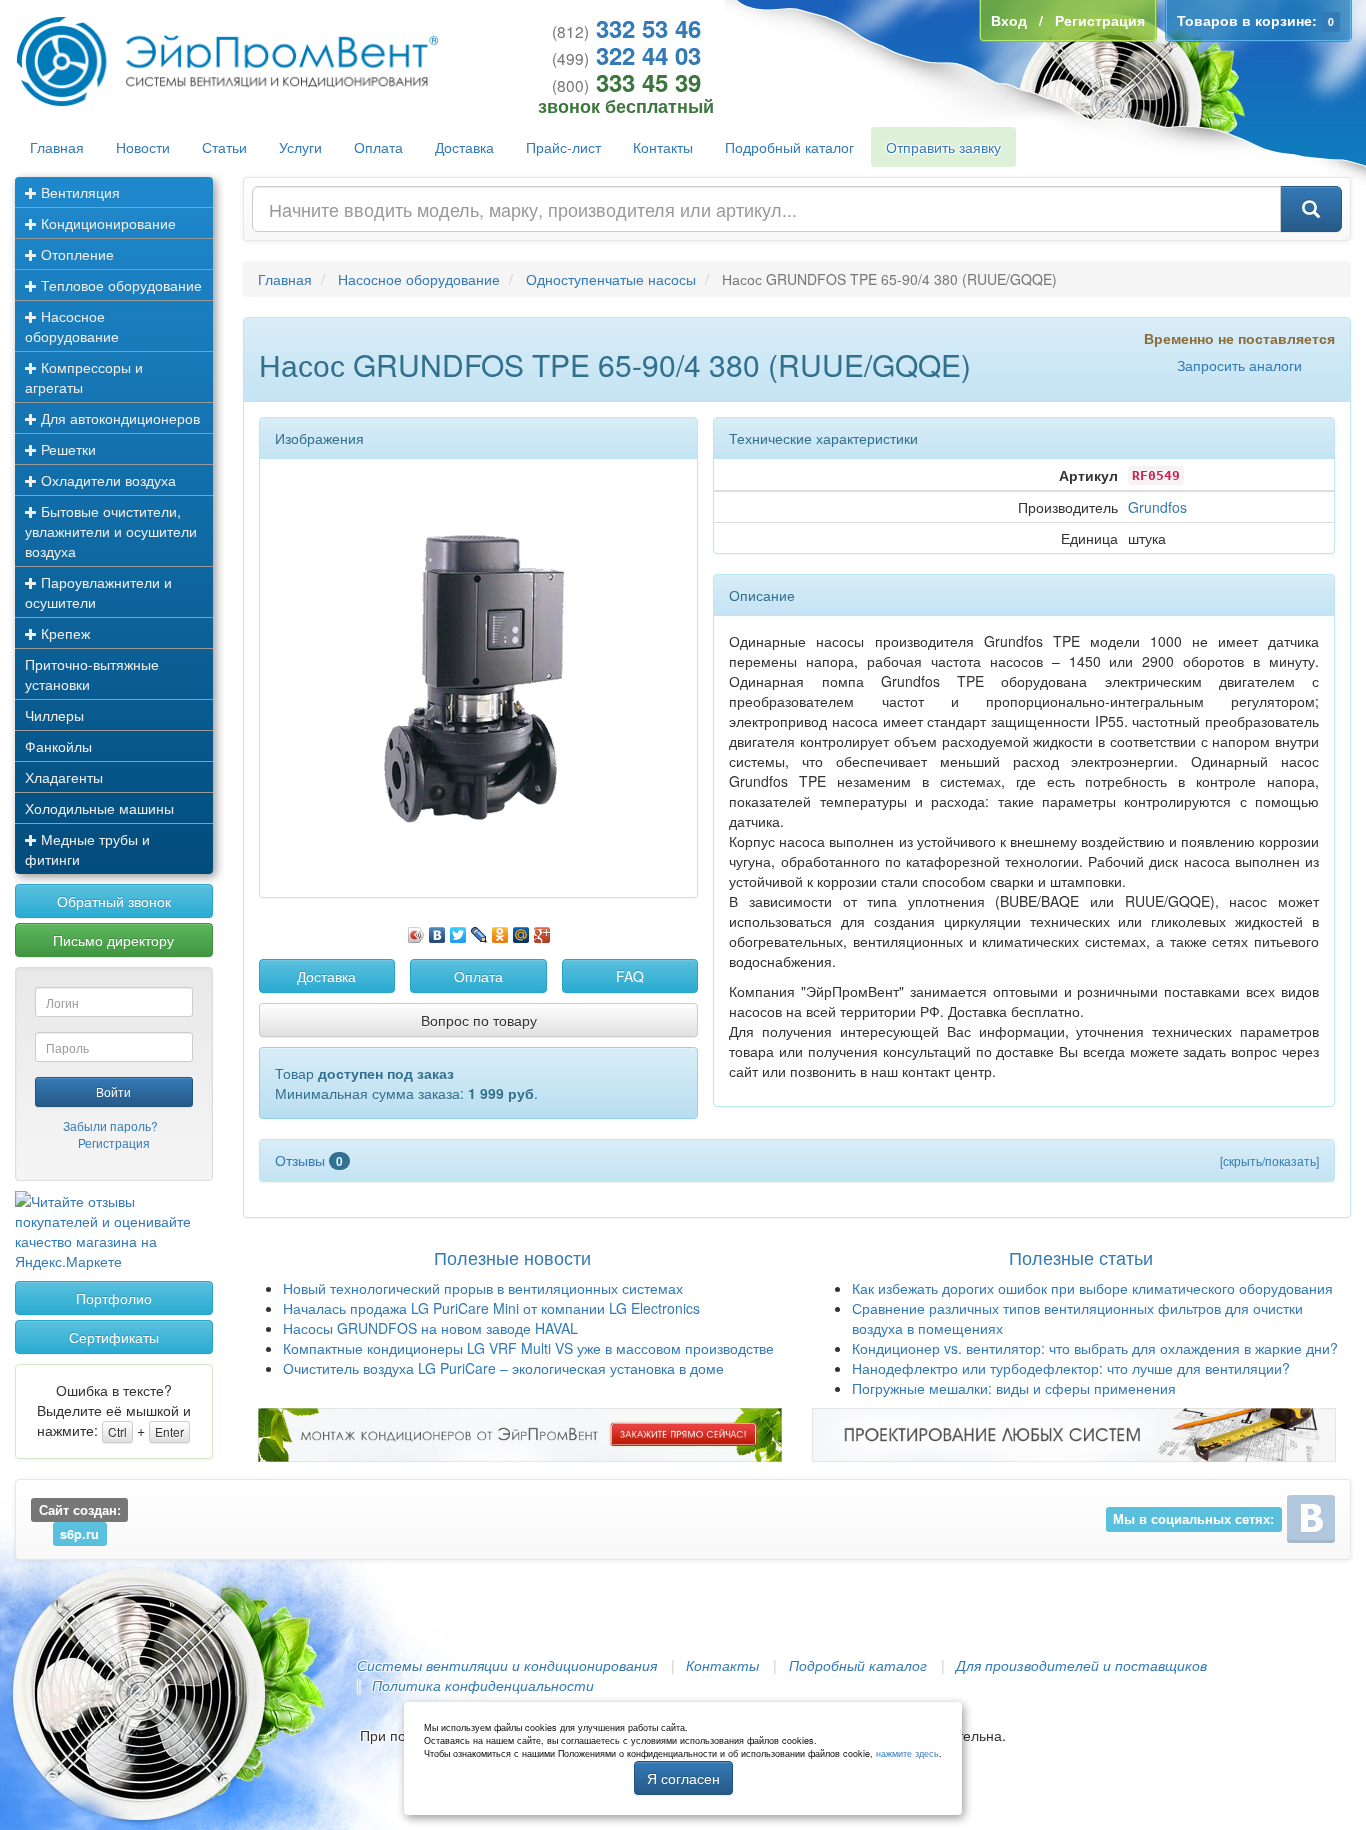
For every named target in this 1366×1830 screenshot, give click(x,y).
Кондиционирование (106, 223)
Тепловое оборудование (119, 285)
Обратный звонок (114, 901)
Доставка (464, 147)
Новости (143, 147)
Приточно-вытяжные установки (92, 674)
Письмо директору (113, 940)
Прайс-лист (563, 147)
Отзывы (309, 1160)
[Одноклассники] (500, 930)
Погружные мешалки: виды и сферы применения (1014, 1388)
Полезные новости (512, 1257)
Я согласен (683, 1778)
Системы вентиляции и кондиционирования (507, 1665)
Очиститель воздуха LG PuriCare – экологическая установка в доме (503, 1368)
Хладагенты (64, 777)
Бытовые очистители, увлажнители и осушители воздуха (111, 531)
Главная (57, 147)
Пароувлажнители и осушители (98, 592)
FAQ (630, 976)
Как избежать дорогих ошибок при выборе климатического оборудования (1092, 1288)
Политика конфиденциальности (483, 1685)
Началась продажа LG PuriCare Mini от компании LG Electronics (491, 1308)
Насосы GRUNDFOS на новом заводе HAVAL (430, 1328)
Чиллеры (54, 715)
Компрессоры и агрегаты (84, 377)
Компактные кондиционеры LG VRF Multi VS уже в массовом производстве (528, 1348)
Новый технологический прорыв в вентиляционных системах (483, 1288)
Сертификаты (114, 1337)
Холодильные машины (99, 808)
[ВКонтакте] (437, 930)
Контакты (663, 147)
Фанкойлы (58, 746)
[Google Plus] (542, 930)
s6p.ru (79, 1534)
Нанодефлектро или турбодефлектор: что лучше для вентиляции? (1071, 1368)
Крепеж (63, 633)
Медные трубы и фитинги (87, 849)
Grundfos (1157, 507)
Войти (113, 1091)
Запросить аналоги (1239, 365)
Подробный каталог (789, 147)
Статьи (224, 147)
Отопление (75, 254)
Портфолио (114, 1298)
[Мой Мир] (521, 930)
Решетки (66, 449)
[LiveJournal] (479, 930)
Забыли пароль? (110, 1125)
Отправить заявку (943, 147)
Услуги (300, 147)
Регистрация (114, 1142)
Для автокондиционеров (118, 418)
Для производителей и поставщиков (1081, 1665)
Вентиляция (78, 192)
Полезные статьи (1081, 1257)
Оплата (378, 147)
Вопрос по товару (479, 1020)
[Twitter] (458, 930)
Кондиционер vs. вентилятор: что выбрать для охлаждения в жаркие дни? (1095, 1348)
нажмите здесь (907, 1753)
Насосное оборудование (72, 326)
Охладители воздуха (106, 480)
